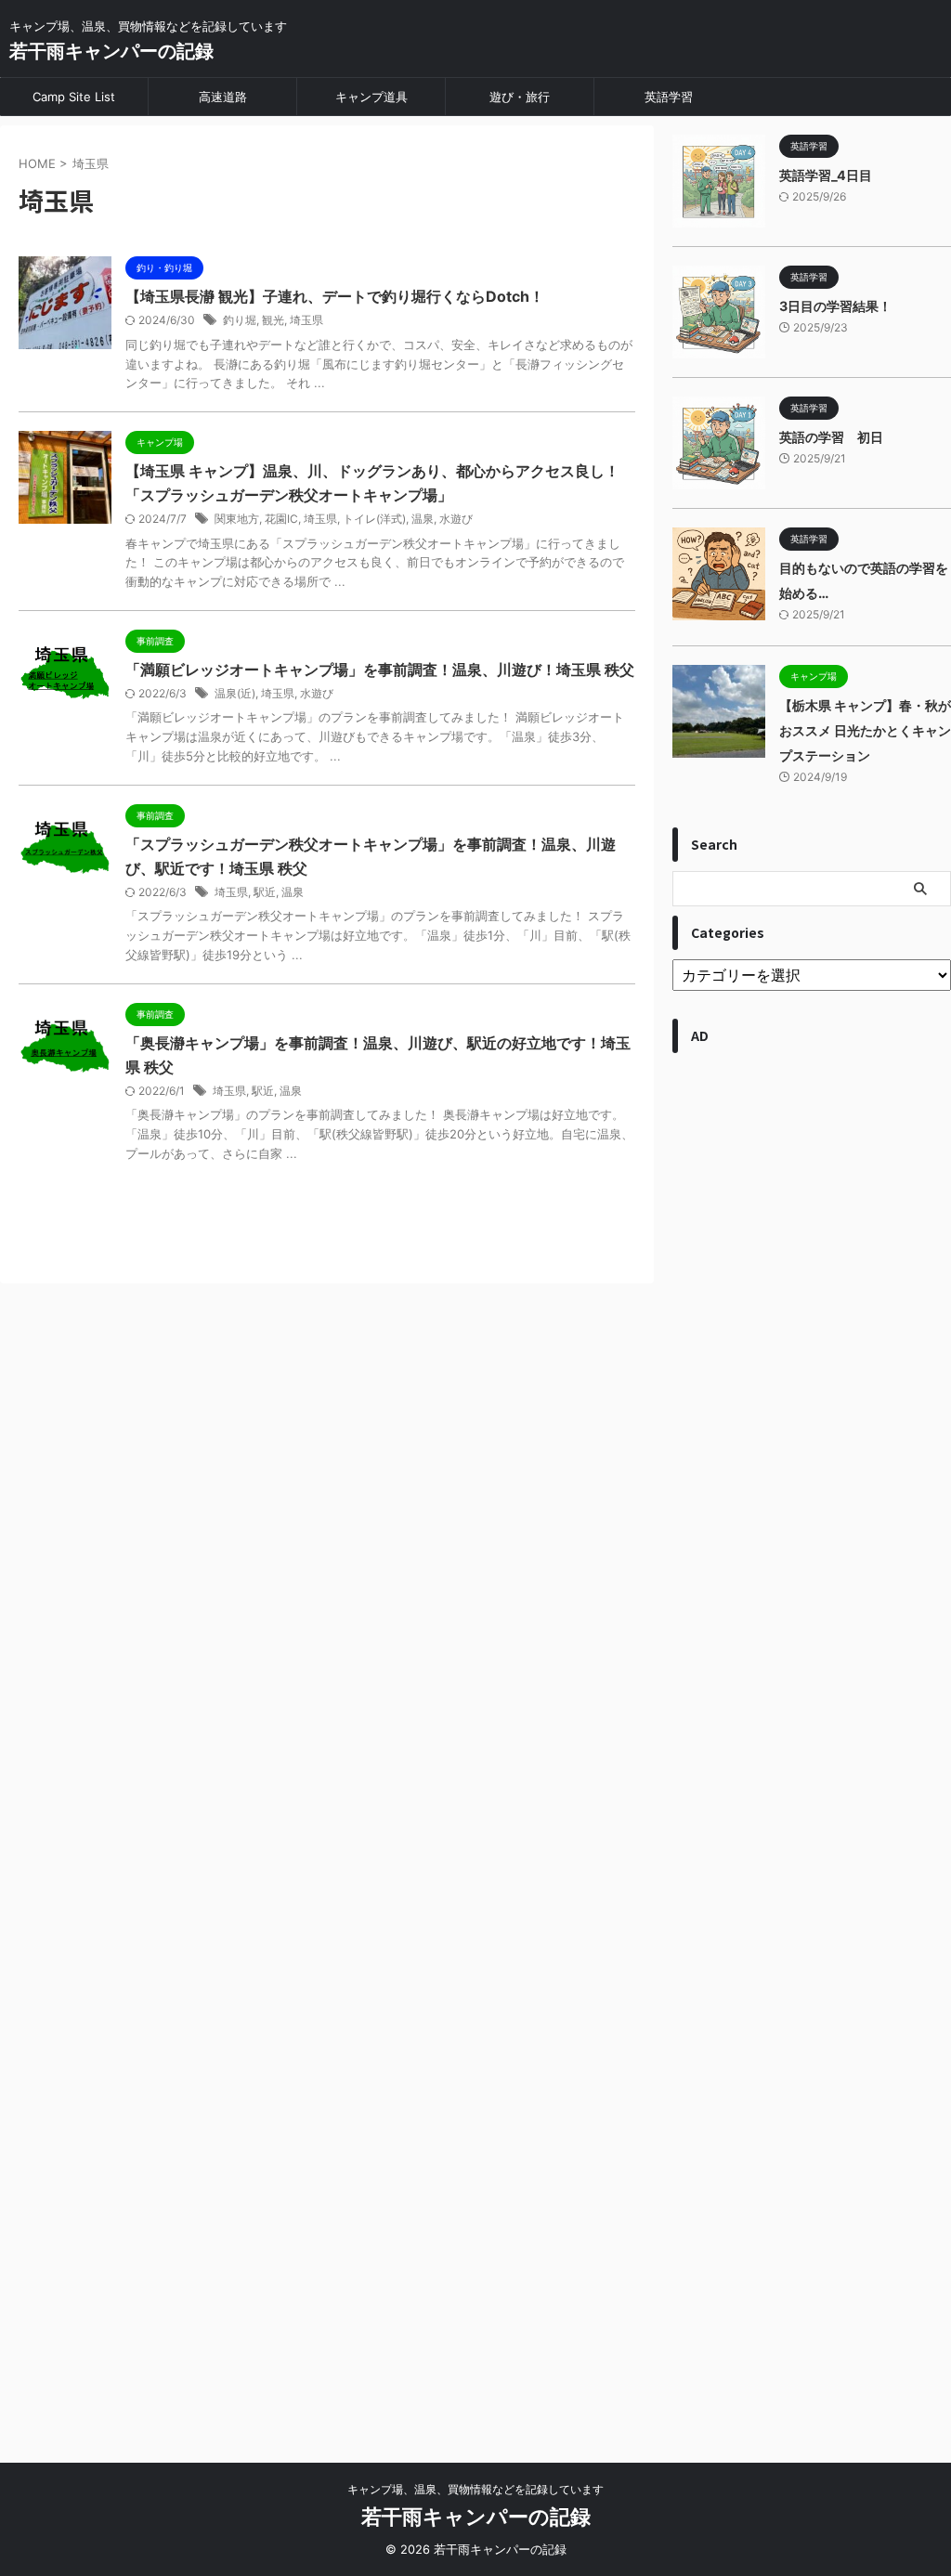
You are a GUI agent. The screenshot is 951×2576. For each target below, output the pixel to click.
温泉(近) (235, 693)
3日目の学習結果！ (835, 306)
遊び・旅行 (520, 97)
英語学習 (669, 97)
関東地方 (237, 519)
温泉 (423, 519)
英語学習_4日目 (826, 175)
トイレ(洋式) (374, 519)
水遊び (456, 519)
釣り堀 (240, 320)
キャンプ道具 (371, 97)
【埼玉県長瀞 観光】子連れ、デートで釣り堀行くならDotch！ (335, 296)
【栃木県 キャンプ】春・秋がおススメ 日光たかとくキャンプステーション (865, 730)
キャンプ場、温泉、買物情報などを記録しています (475, 2489)
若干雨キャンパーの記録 (111, 51)
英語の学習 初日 (831, 437)
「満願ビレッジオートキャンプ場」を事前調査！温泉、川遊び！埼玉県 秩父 (380, 670)
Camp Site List (74, 97)
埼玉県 (306, 320)
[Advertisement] (812, 1749)
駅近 (265, 892)
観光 (273, 320)
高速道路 (223, 97)
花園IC (281, 519)
